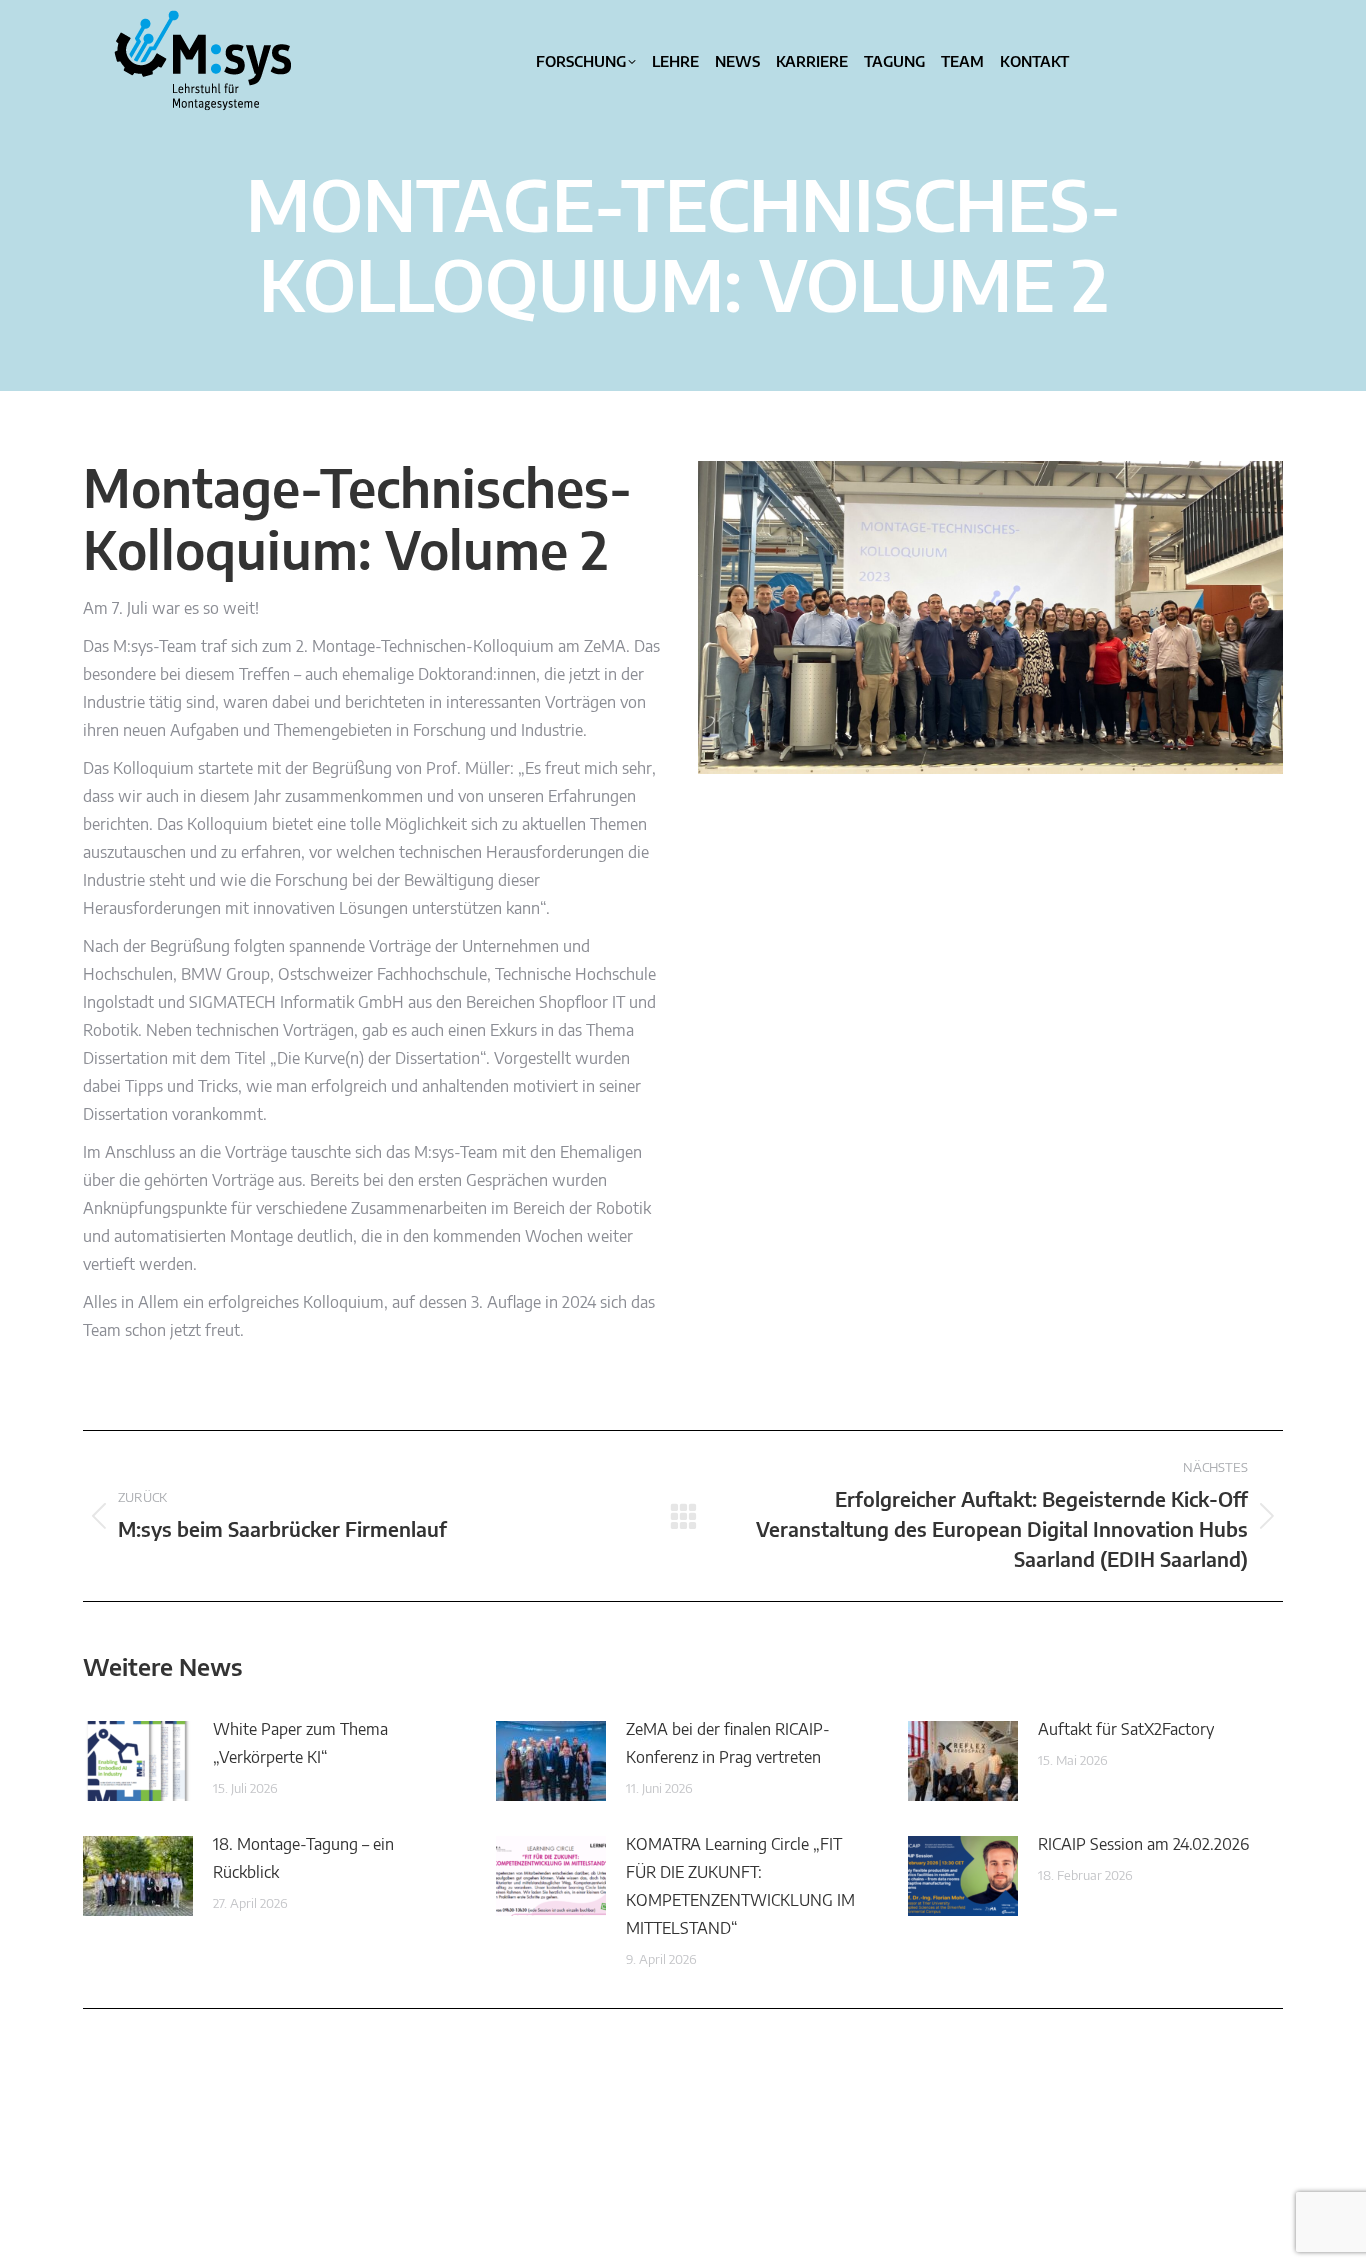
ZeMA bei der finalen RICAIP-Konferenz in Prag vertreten (728, 1744)
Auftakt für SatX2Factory (1126, 1730)
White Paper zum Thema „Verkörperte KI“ (300, 1744)
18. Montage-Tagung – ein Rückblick (303, 1859)
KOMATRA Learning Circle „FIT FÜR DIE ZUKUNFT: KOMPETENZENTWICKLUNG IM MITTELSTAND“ (740, 1887)
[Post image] (138, 1761)
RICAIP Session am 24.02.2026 (1143, 1845)
